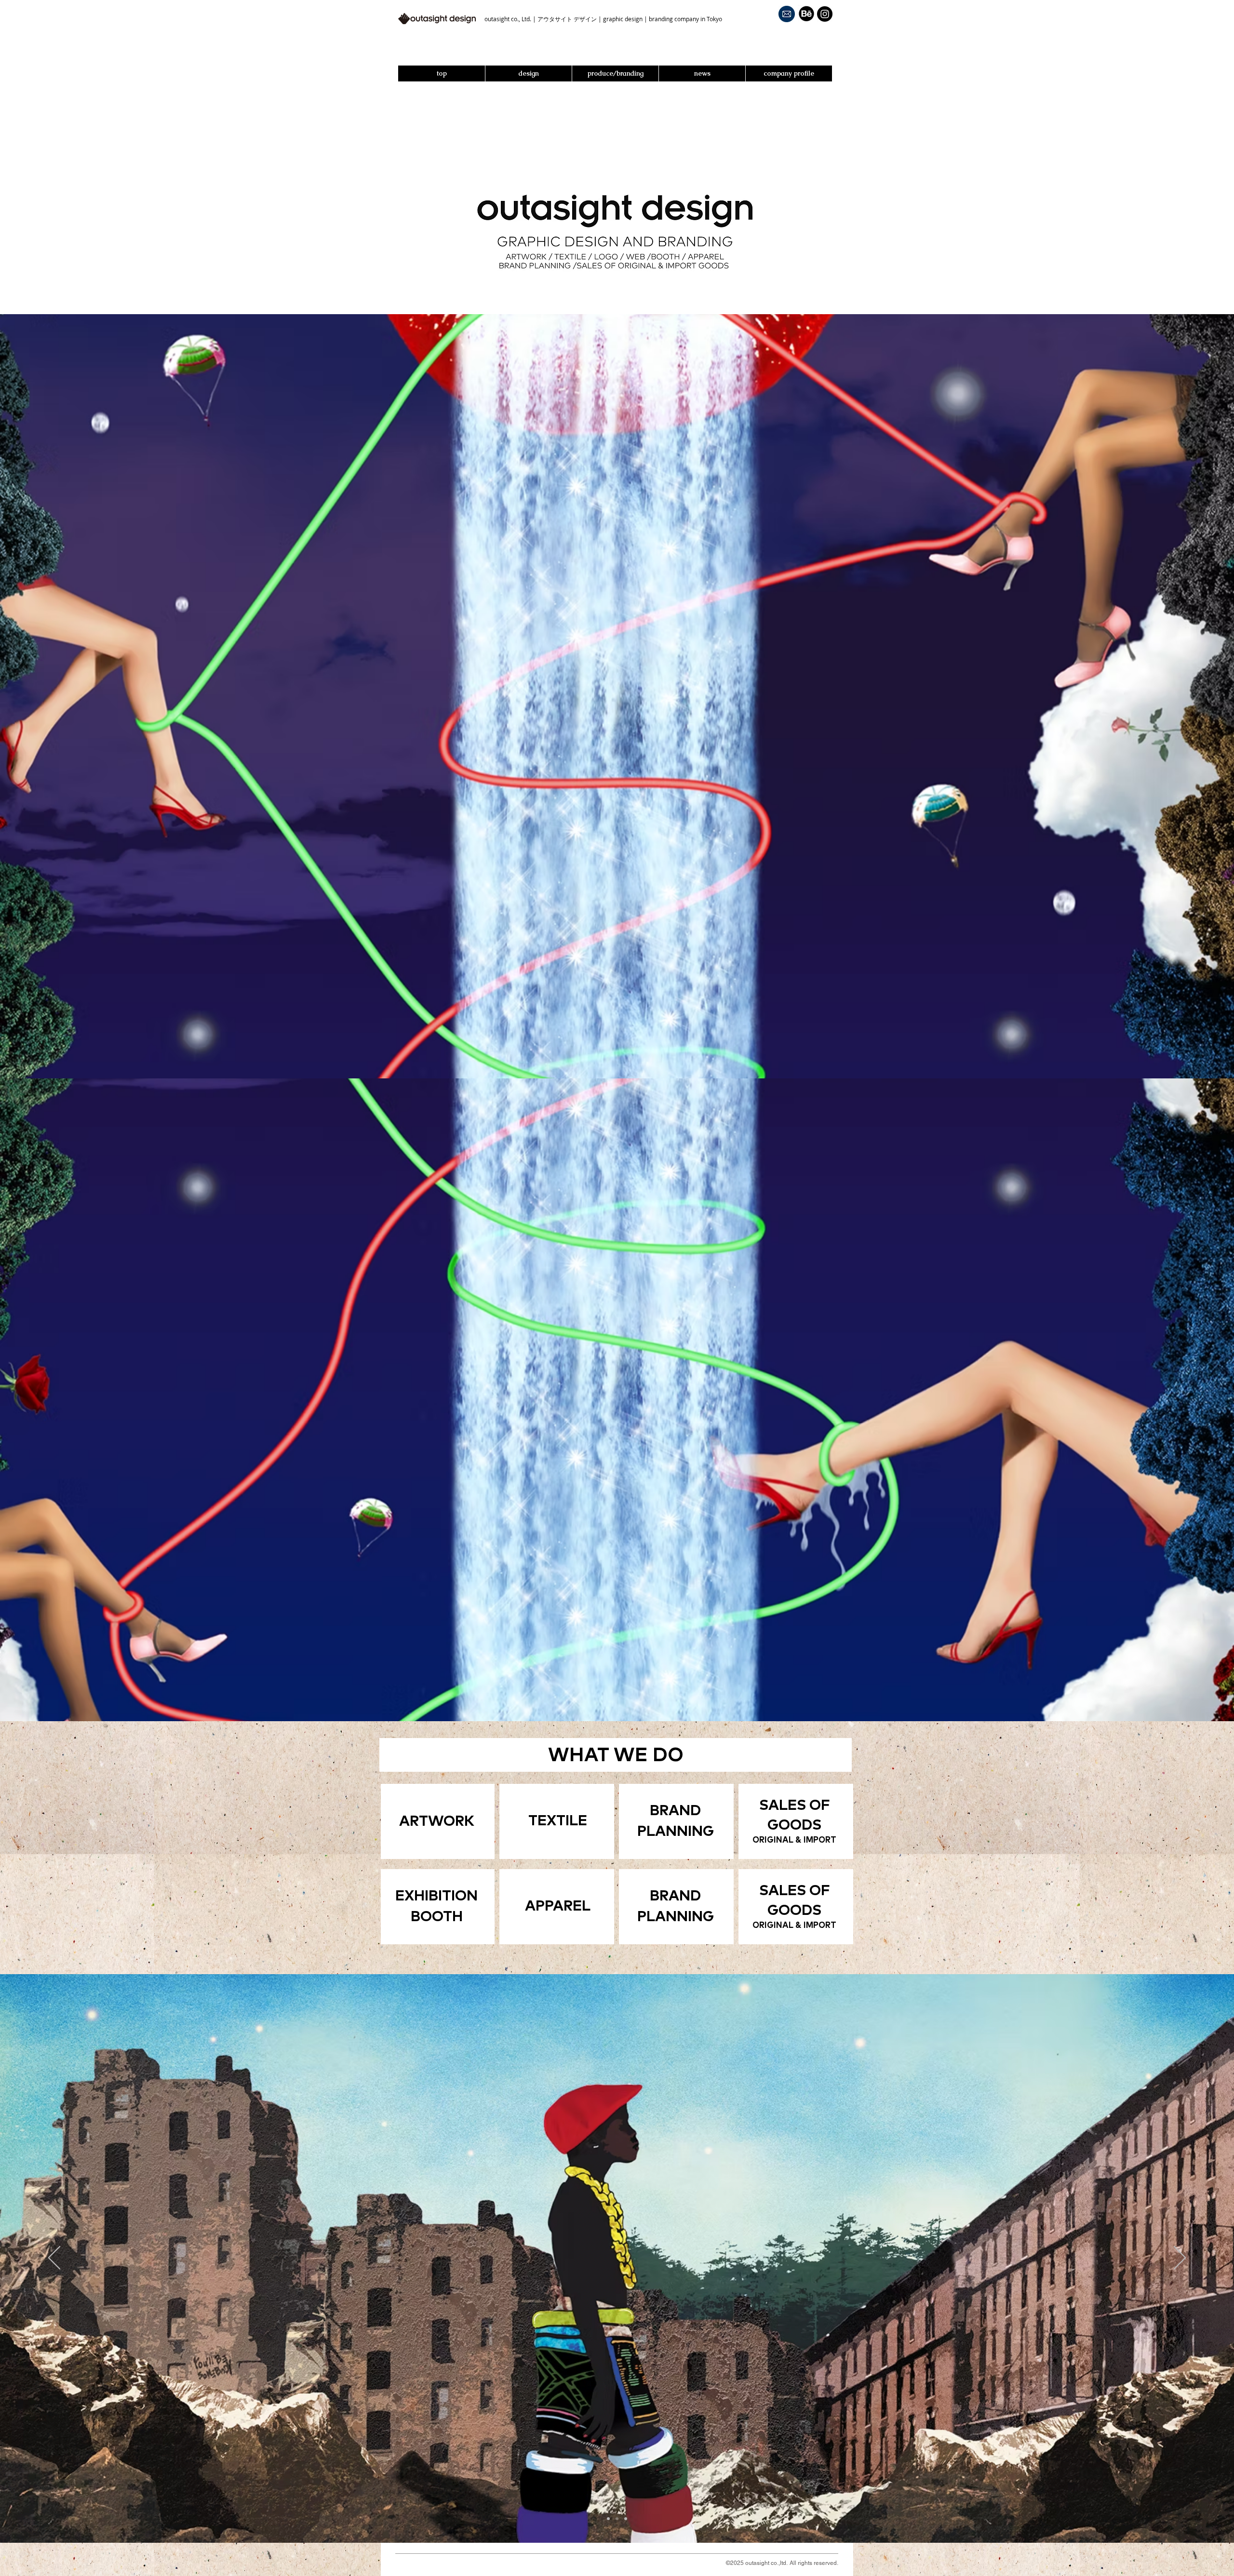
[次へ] (1180, 2258)
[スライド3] (626, 2519)
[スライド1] (608, 2519)
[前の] (54, 2258)
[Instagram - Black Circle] (825, 14)
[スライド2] (617, 2519)
